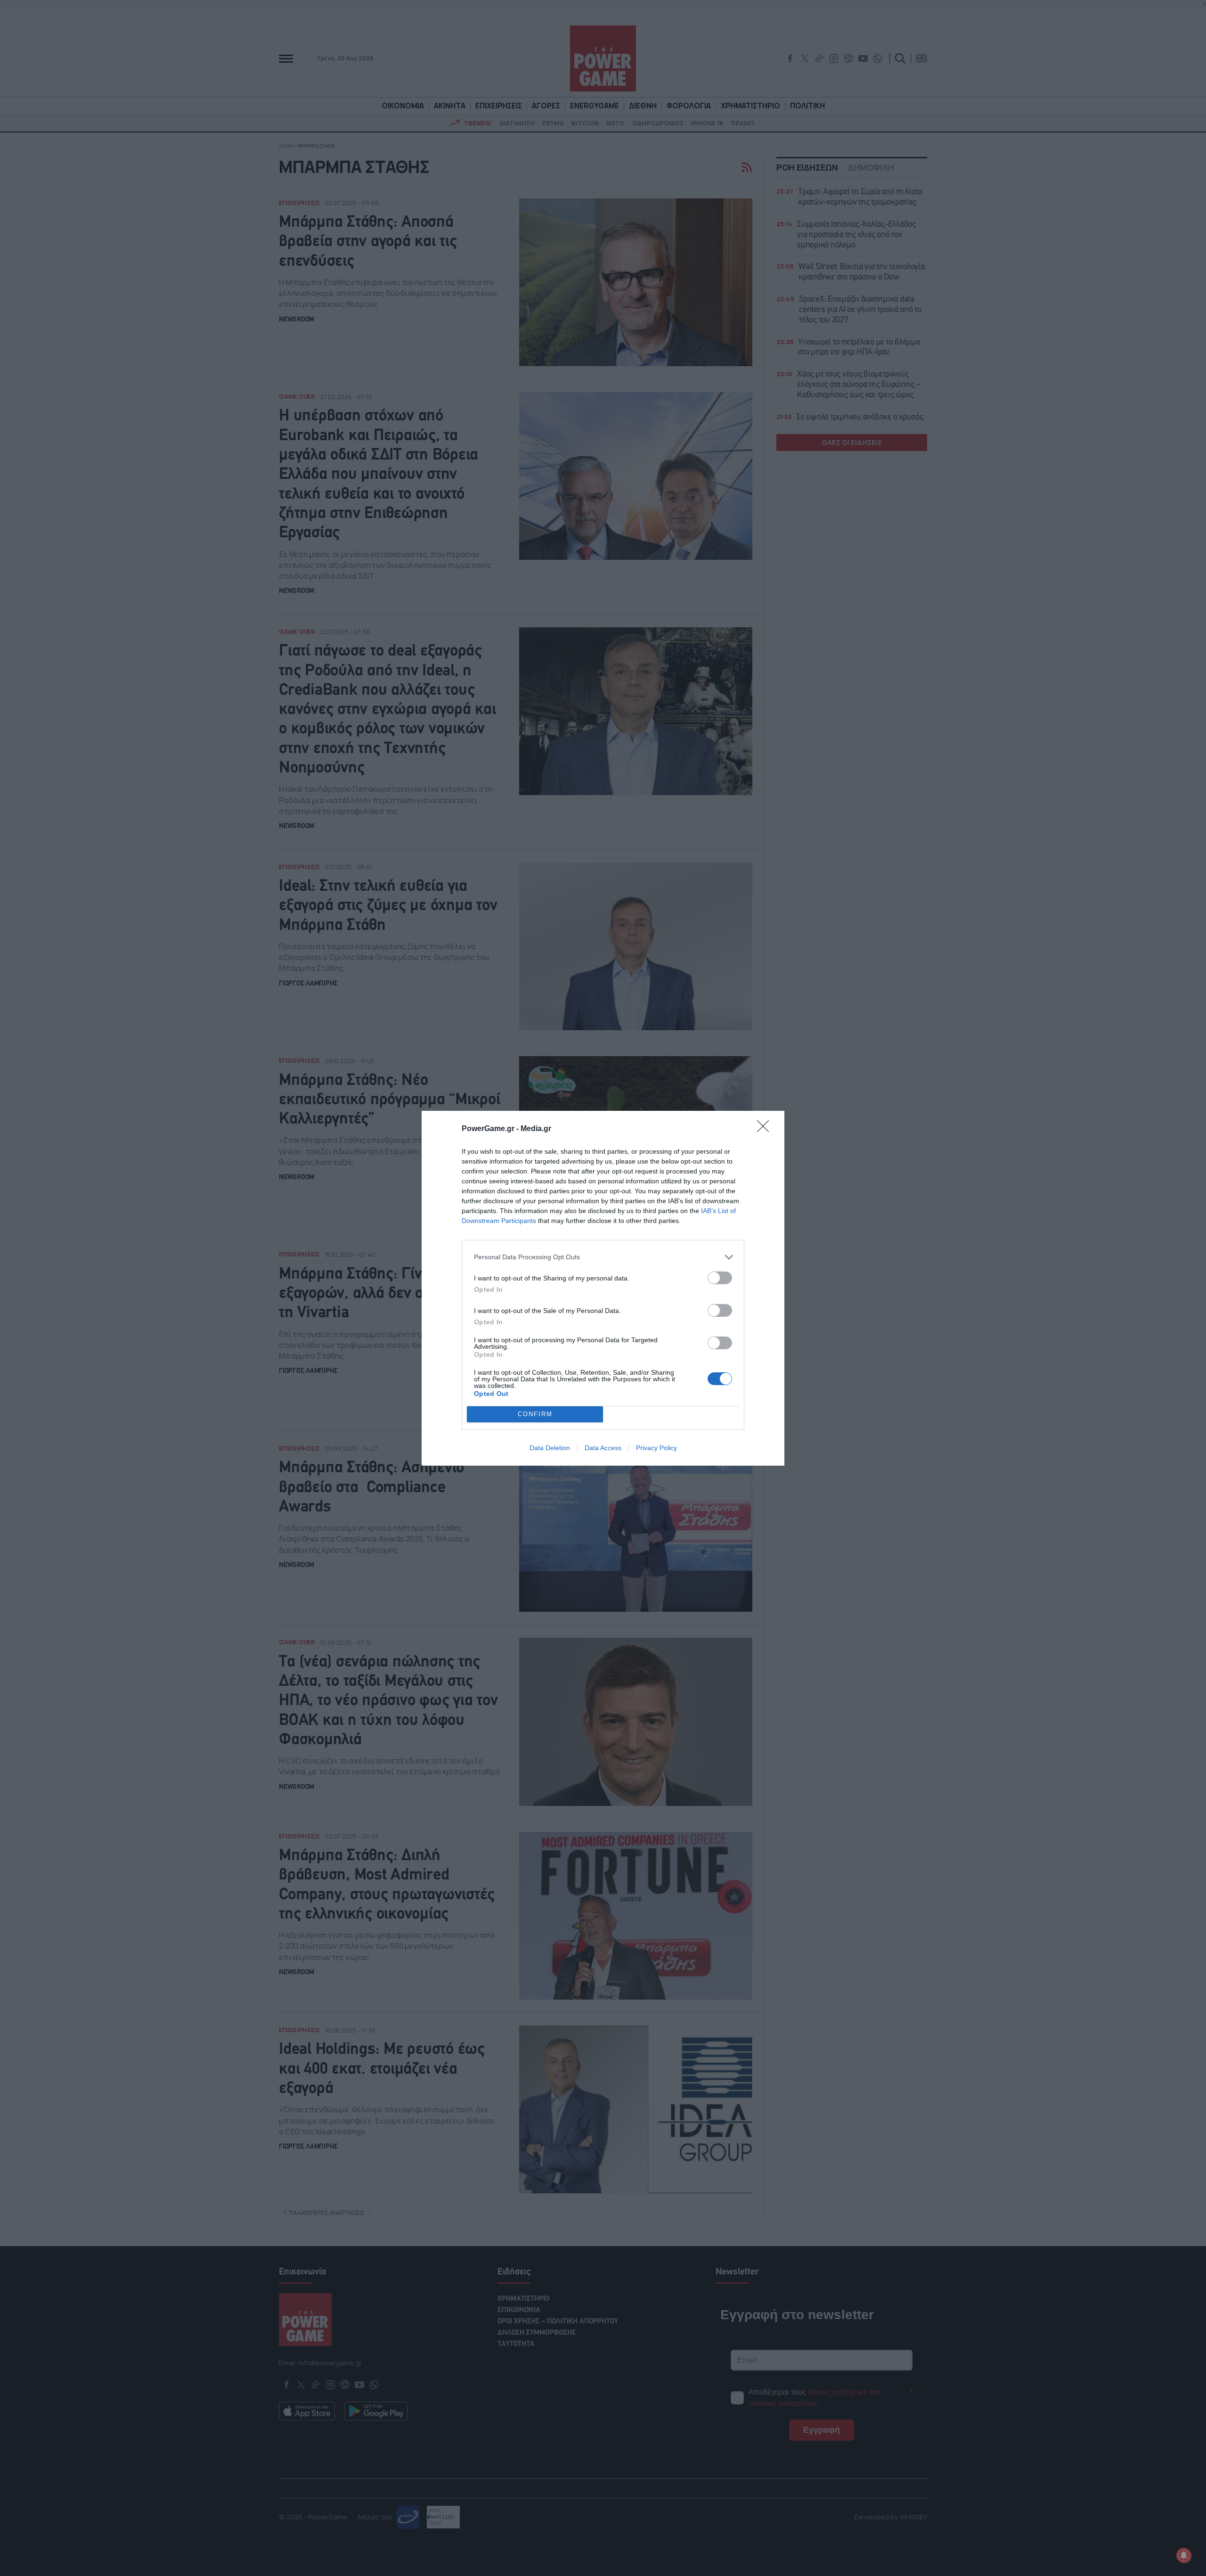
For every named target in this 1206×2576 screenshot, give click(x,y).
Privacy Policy (656, 1448)
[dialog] (603, 1288)
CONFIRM (535, 1414)
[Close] (766, 1129)
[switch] (720, 1278)
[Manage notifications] (1184, 2555)
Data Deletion (550, 1448)
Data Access (603, 1448)
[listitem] (603, 1257)
